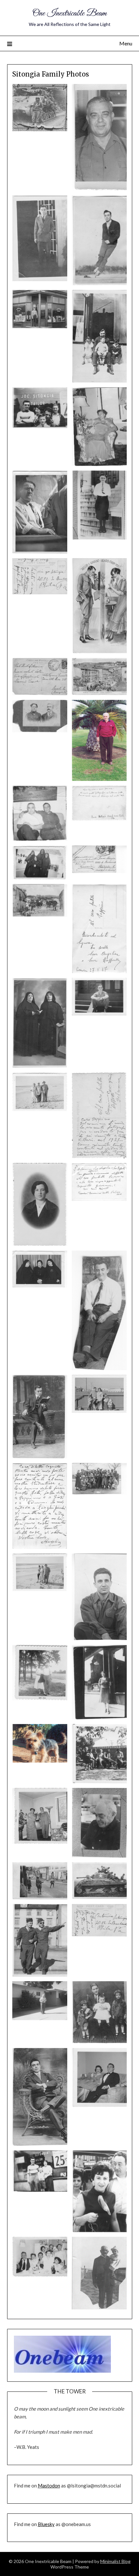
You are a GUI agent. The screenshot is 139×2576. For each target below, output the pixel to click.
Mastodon (49, 2486)
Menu (126, 43)
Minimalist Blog (115, 2561)
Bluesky (46, 2524)
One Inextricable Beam (69, 13)
